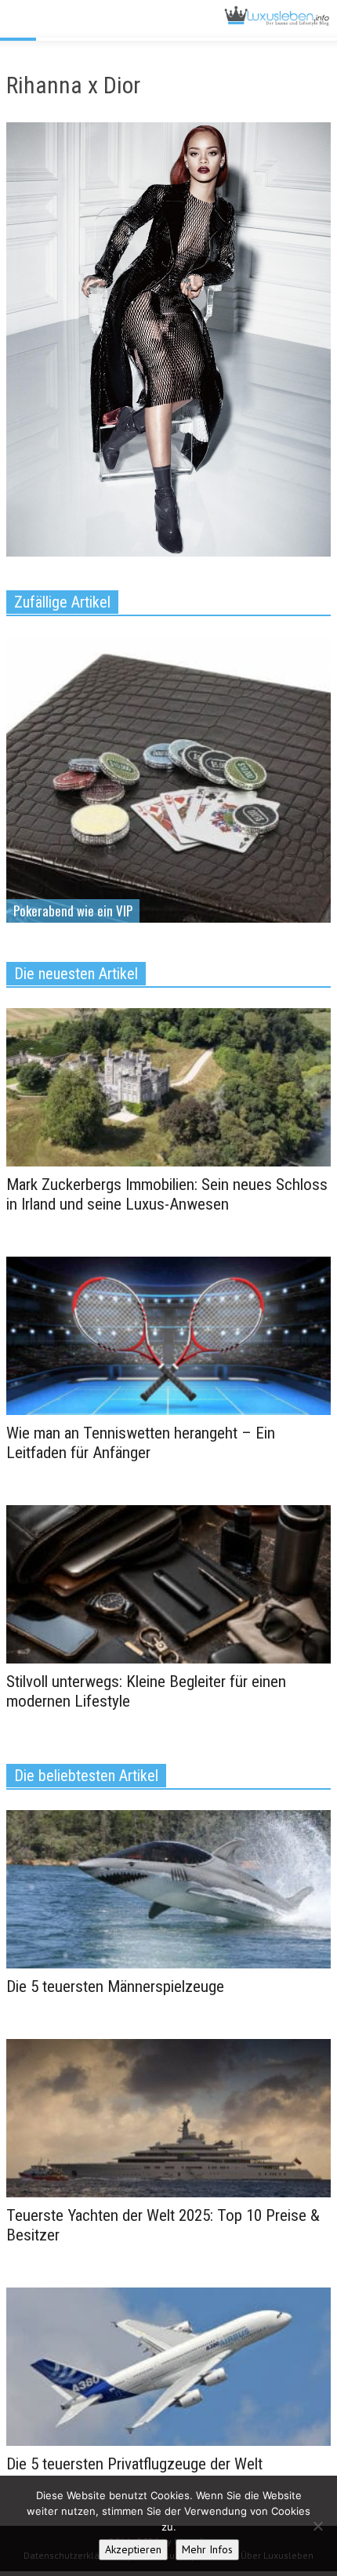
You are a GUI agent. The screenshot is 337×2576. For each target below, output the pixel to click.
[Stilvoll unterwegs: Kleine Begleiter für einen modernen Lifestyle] (168, 1583)
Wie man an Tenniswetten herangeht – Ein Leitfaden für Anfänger (141, 1443)
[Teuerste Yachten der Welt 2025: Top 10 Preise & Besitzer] (168, 2117)
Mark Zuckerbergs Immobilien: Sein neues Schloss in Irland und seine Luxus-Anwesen (167, 1194)
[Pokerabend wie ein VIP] (168, 837)
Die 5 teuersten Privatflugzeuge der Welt (134, 2464)
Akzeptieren (133, 2549)
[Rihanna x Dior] (168, 343)
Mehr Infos (207, 2549)
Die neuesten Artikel (76, 974)
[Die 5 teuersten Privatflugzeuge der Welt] (168, 2365)
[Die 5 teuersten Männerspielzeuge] (168, 1888)
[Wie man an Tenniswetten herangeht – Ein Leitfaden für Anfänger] (168, 1335)
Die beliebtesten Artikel (86, 1776)
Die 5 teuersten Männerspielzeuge (115, 1986)
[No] (317, 2526)
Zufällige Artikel (62, 602)
